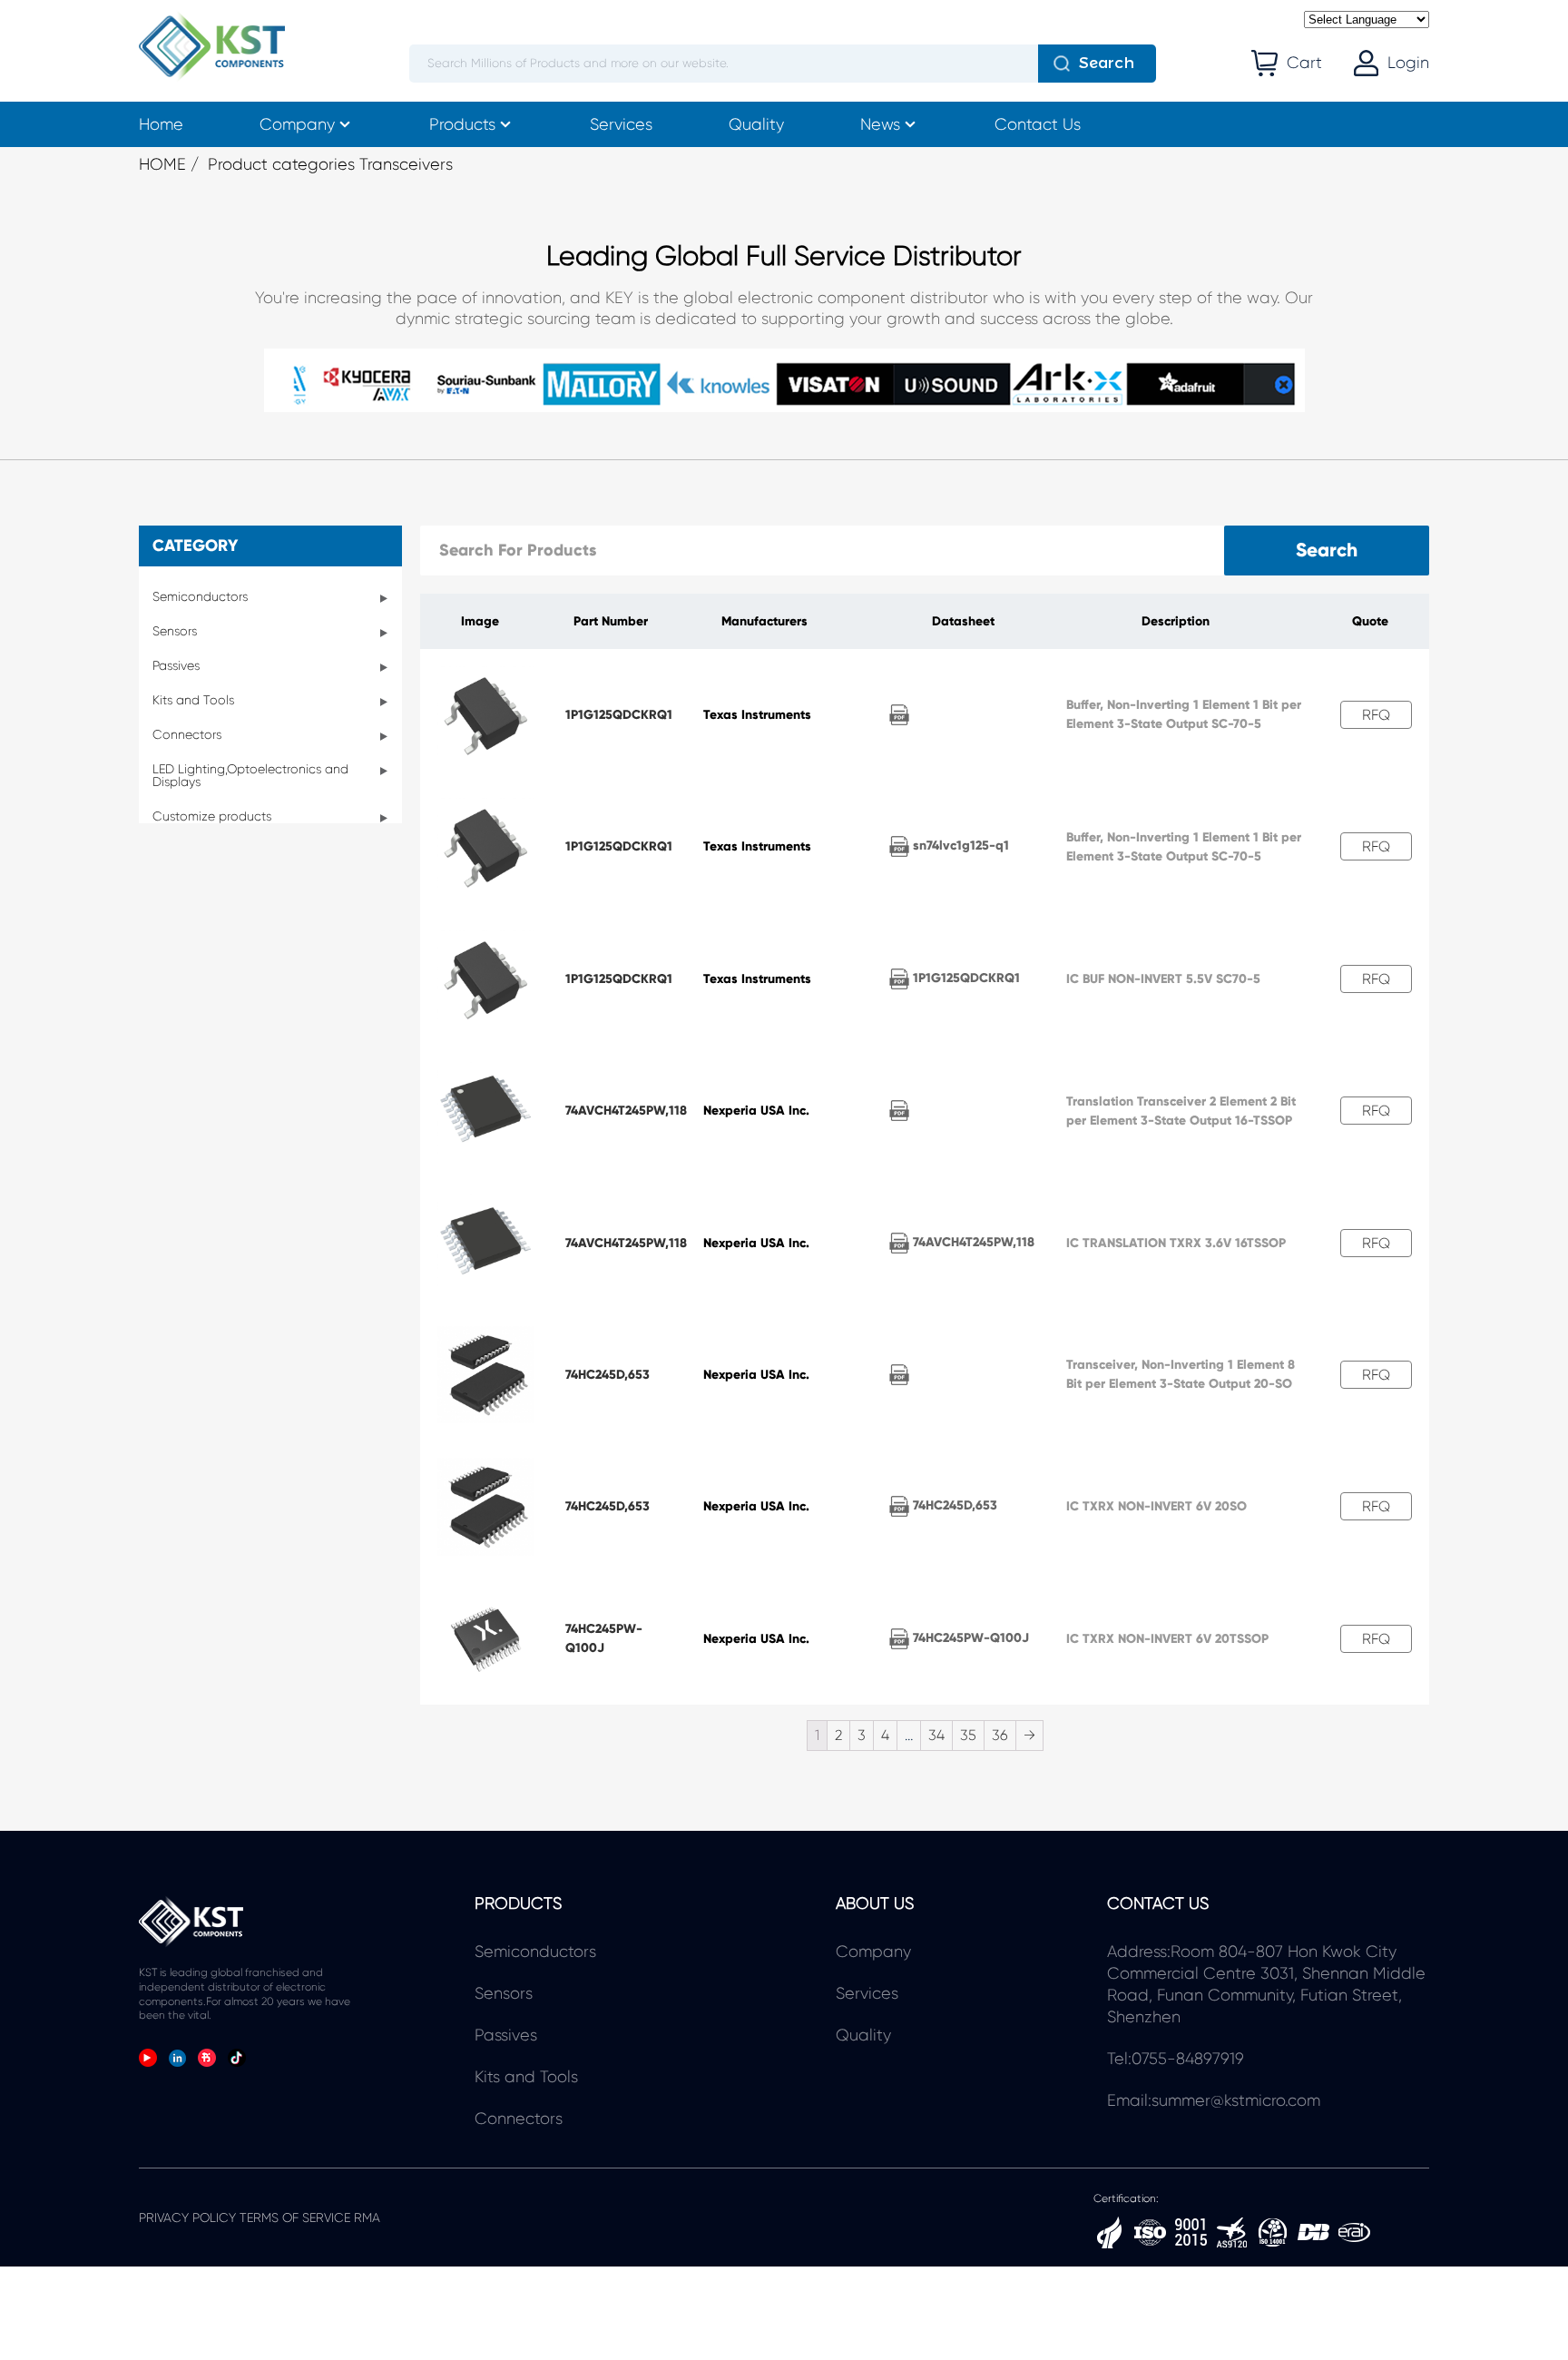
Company (297, 124)
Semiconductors (200, 596)
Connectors (187, 734)
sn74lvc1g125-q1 (959, 846)
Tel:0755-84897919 (1176, 2059)
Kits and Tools (193, 700)
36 (1000, 1735)
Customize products (212, 816)
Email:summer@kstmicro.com (1214, 2100)
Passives (176, 665)
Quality (756, 124)
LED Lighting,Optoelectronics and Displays (250, 775)
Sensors (175, 631)
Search (1107, 63)
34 (936, 1735)
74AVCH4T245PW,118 (626, 1111)
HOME (162, 164)
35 (968, 1735)
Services (621, 124)
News (880, 124)
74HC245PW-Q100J (969, 1638)
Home (161, 124)
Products (462, 124)
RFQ (1376, 715)
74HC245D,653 (608, 1375)
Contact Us (1038, 124)
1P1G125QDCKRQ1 (619, 715)
